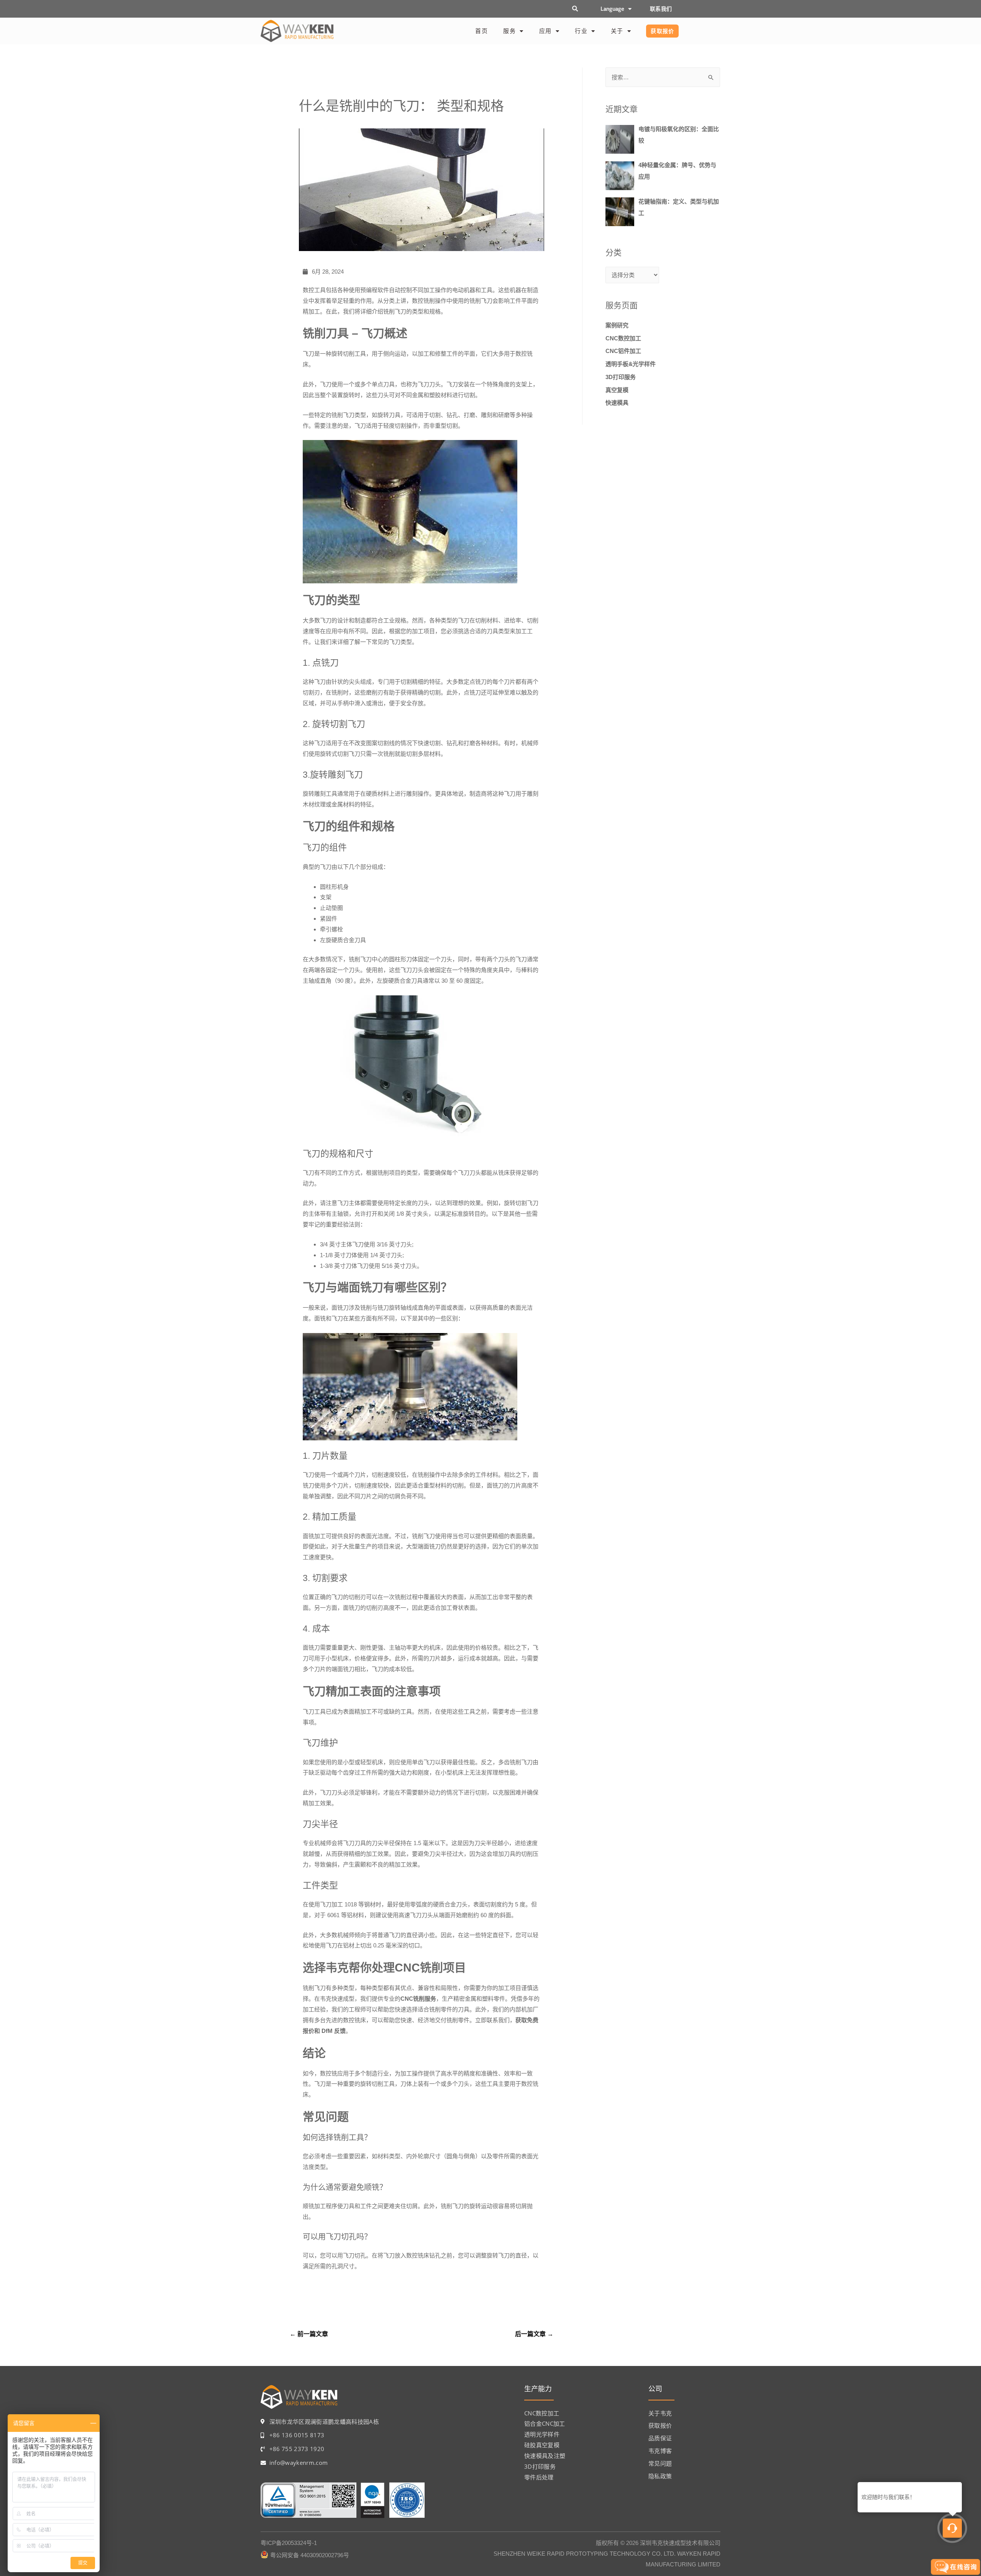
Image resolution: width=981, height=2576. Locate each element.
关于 (617, 31)
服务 (509, 31)
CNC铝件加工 (623, 351)
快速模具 (617, 403)
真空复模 (617, 390)
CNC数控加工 (623, 338)
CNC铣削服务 (418, 1999)
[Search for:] (663, 77)
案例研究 (617, 325)
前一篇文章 (309, 2334)
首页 (481, 31)
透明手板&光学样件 (631, 364)
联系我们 (661, 9)
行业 (581, 31)
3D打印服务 (621, 377)
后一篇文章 (534, 2334)
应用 (545, 31)
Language (612, 9)
